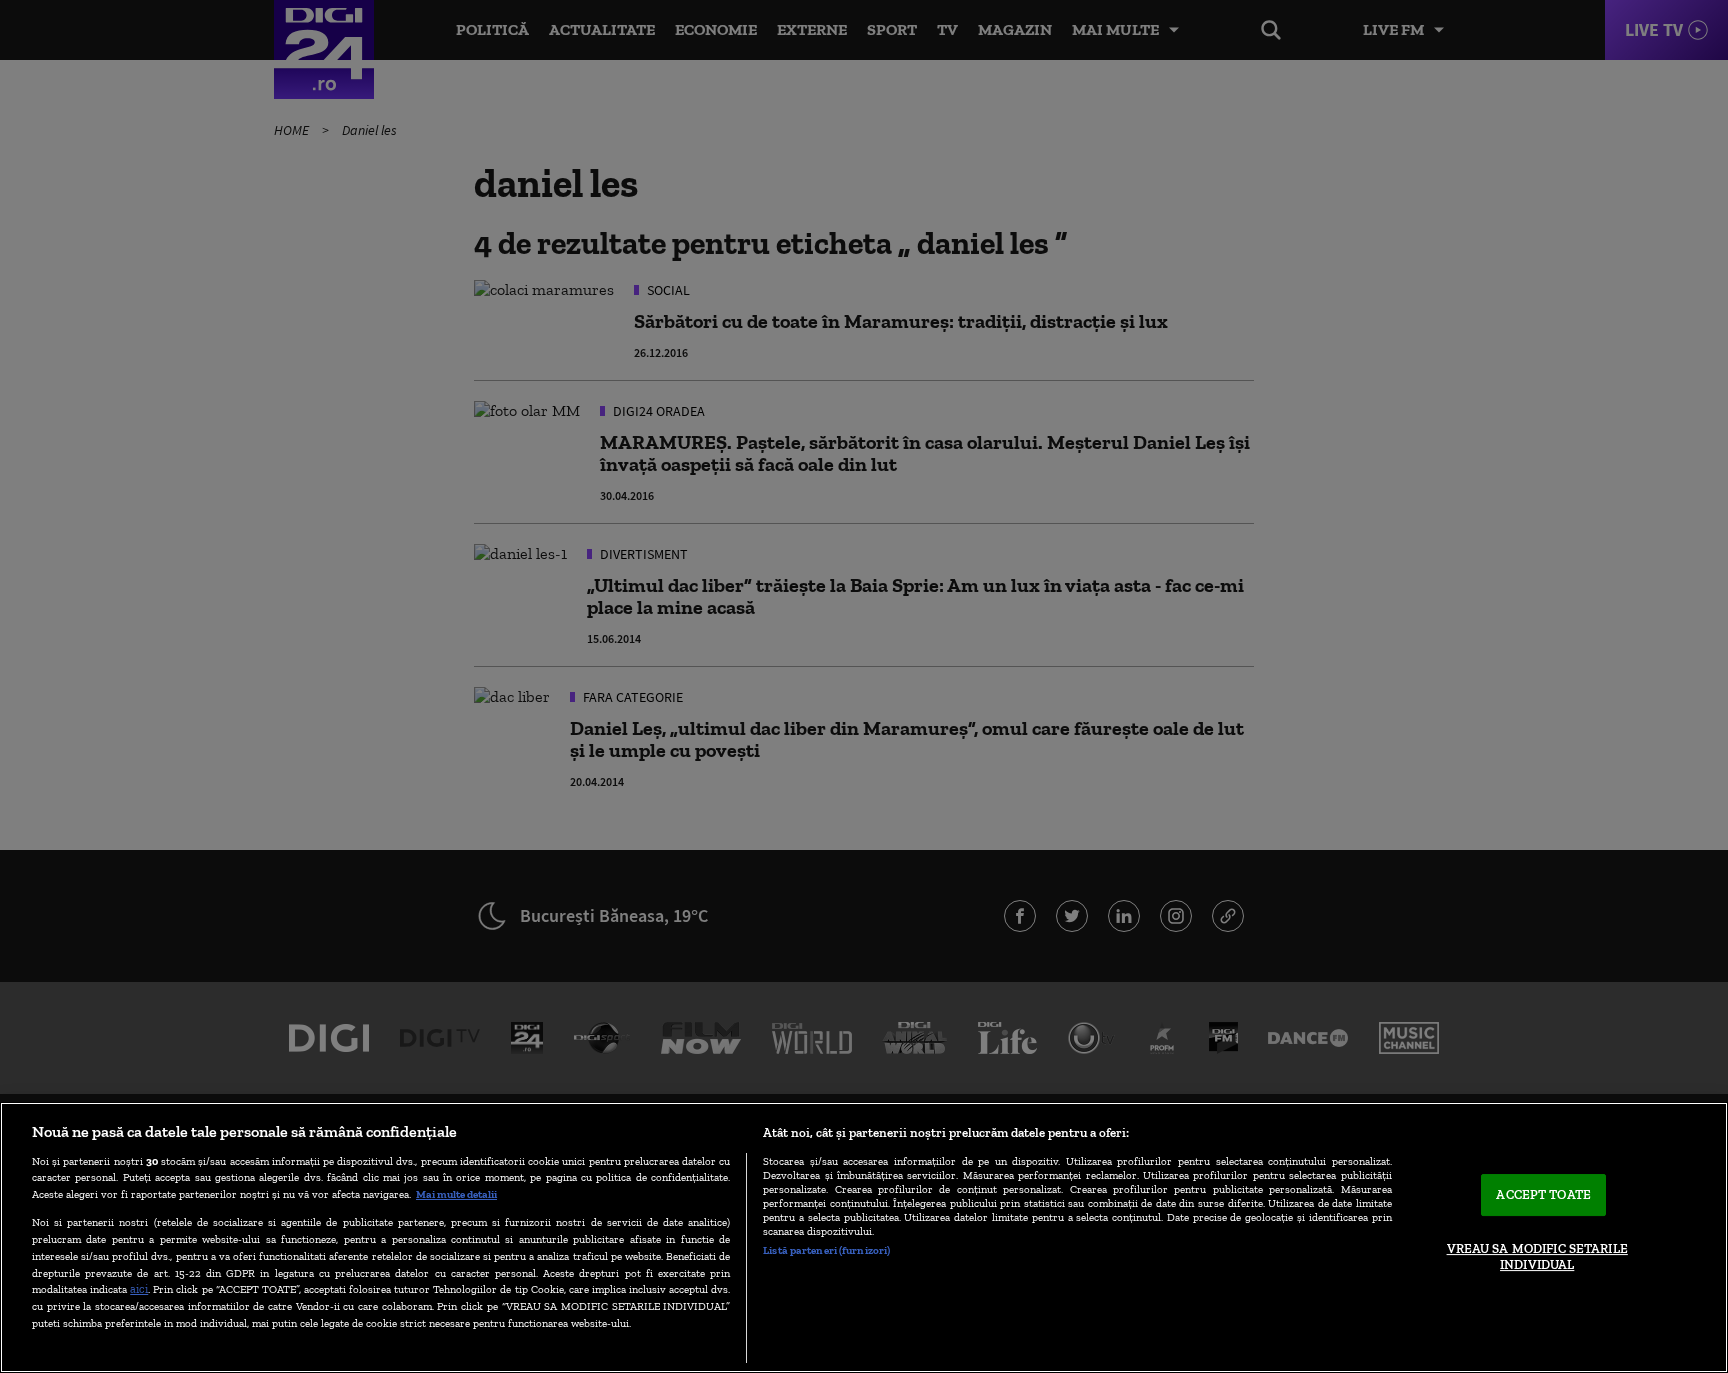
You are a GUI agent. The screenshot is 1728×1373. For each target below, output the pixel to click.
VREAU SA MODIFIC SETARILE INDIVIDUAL (1537, 1256)
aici (139, 1288)
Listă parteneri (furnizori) (826, 1250)
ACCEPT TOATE (1543, 1195)
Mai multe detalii (456, 1194)
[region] (864, 1237)
